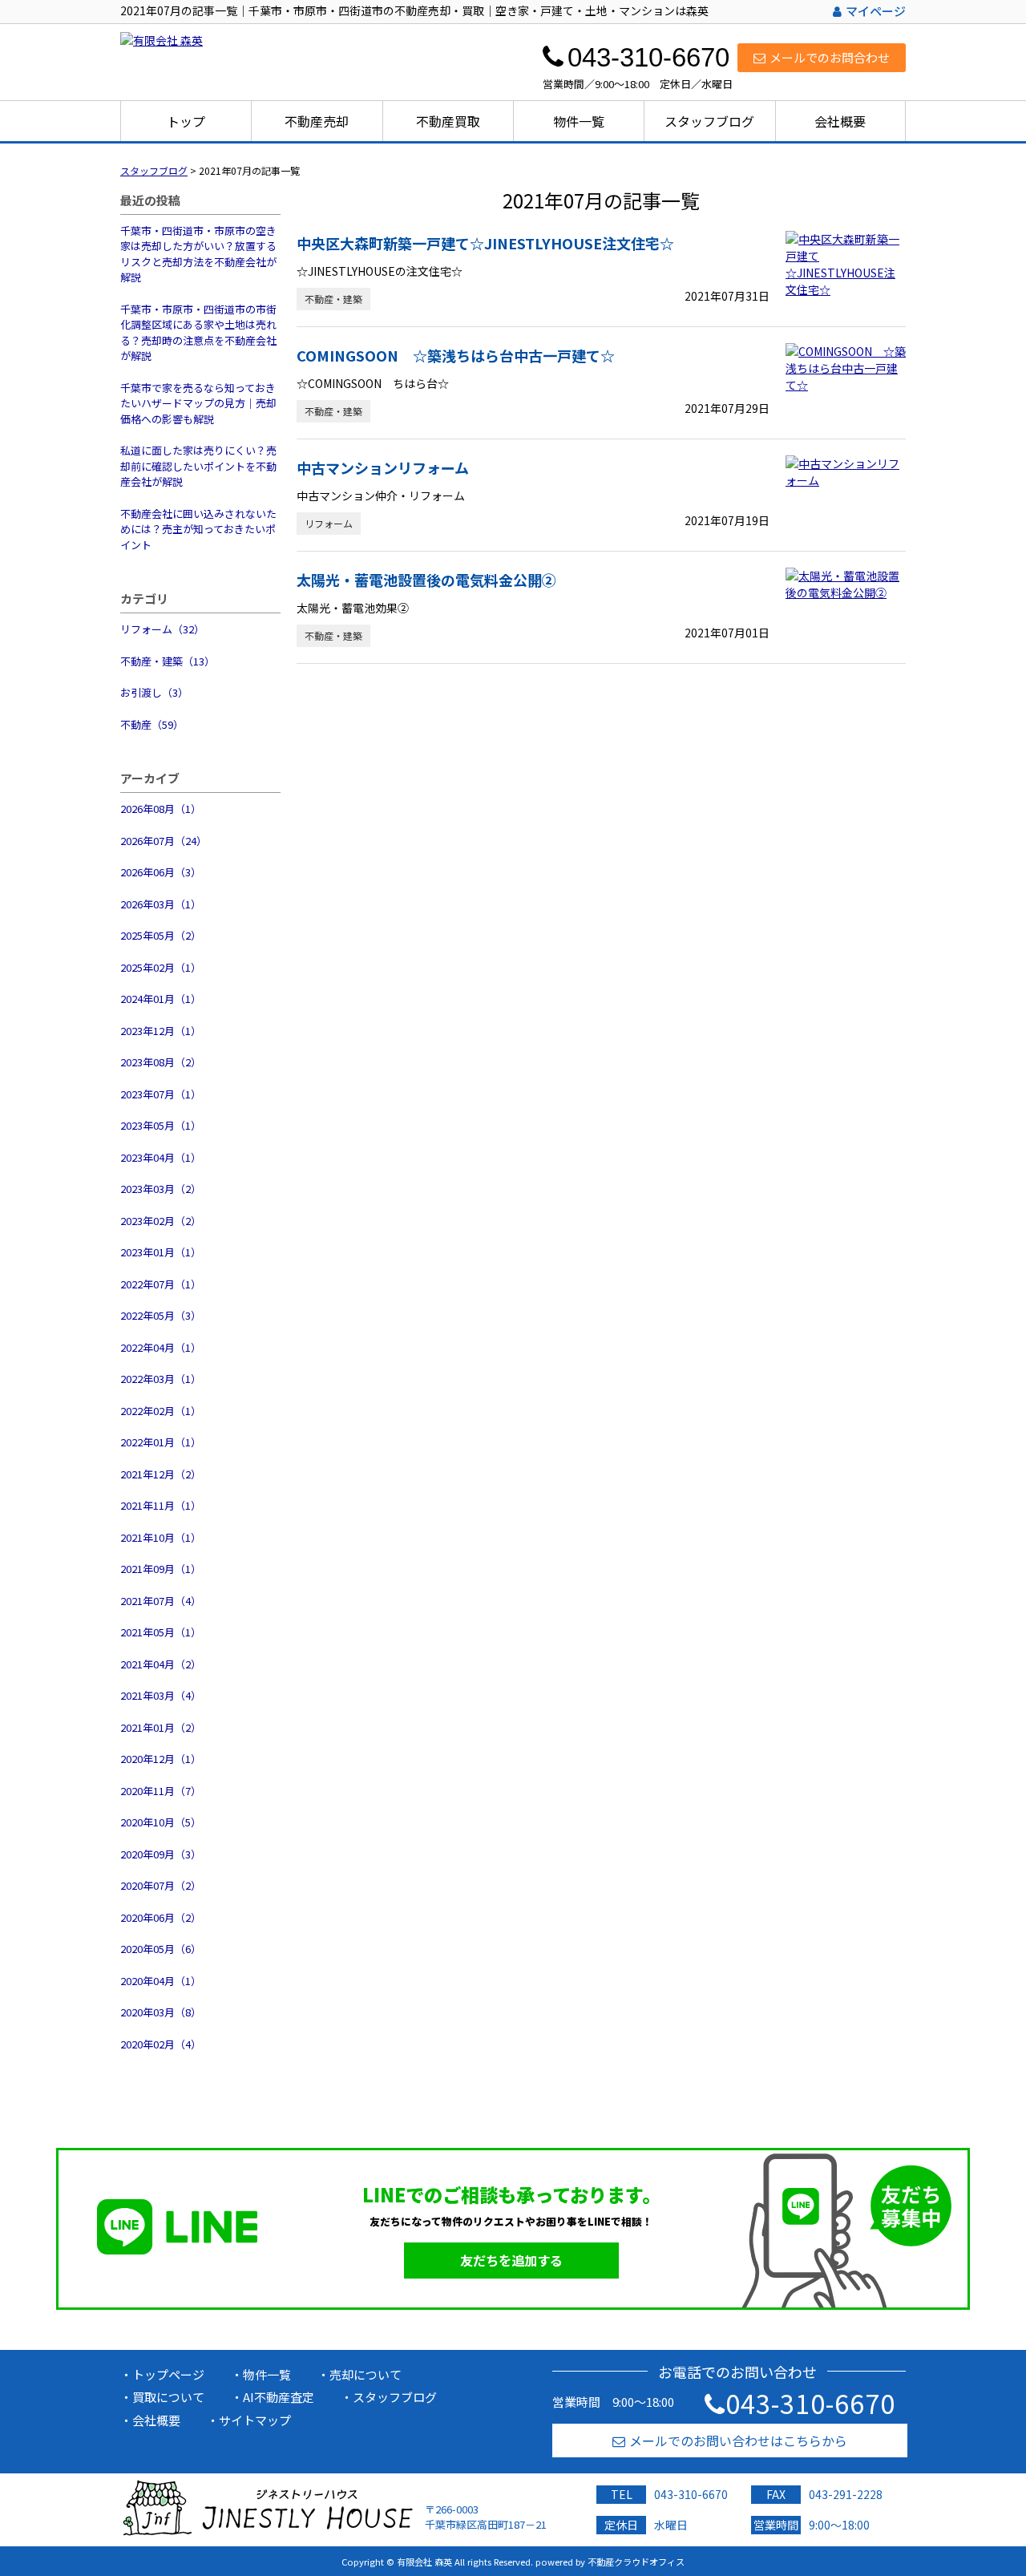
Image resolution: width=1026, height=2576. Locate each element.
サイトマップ (255, 2420)
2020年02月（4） (161, 2044)
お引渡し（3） (154, 692)
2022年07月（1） (161, 1284)
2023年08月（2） (161, 1062)
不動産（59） (152, 724)
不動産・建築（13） (168, 661)
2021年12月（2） (161, 1474)
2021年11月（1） (161, 1505)
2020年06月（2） (161, 1917)
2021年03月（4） (161, 1695)
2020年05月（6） (161, 1949)
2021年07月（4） (161, 1601)
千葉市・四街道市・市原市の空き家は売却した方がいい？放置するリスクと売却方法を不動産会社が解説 (198, 254)
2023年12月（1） (161, 1031)
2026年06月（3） (161, 872)
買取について (168, 2397)
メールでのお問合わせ (830, 57)
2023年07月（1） (161, 1094)
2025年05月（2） (161, 935)
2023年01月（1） (161, 1252)
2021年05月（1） (161, 1632)
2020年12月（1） (161, 1759)
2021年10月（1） (161, 1537)
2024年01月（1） (161, 999)
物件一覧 (579, 121)
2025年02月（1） (161, 967)
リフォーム (329, 523)
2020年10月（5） (161, 1822)
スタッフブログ (709, 121)
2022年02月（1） (161, 1411)
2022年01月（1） (161, 1442)
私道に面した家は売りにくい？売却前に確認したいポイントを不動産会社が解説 (198, 466)
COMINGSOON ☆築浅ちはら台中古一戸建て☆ (456, 355)
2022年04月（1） (161, 1347)
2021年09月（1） (161, 1569)
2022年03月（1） (161, 1379)
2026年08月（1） (161, 809)
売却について (366, 2374)
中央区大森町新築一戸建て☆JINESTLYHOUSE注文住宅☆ (485, 243)
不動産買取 (448, 121)
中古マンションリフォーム (383, 467)
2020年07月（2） (161, 1885)
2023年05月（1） (161, 1125)
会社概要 (840, 121)
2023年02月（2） (161, 1221)
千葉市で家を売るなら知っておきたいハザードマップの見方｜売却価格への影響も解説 (198, 403)
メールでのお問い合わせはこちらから (738, 2441)
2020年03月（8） (161, 2012)
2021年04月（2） (161, 1664)
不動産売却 (317, 121)
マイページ (876, 11)
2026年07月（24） (164, 841)
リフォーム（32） (162, 629)
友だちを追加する (511, 2260)
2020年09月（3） (161, 1854)
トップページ (168, 2374)
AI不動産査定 (279, 2397)
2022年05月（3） (161, 1315)
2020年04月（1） (161, 1981)
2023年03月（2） (161, 1189)
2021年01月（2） (161, 1727)
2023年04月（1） (161, 1157)
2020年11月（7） (161, 1791)
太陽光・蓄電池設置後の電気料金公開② (426, 580)
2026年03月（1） (161, 904)
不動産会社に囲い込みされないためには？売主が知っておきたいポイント (198, 529)
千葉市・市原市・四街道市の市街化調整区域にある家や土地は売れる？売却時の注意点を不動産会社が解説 (198, 333)
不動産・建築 (333, 299)
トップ (186, 121)
